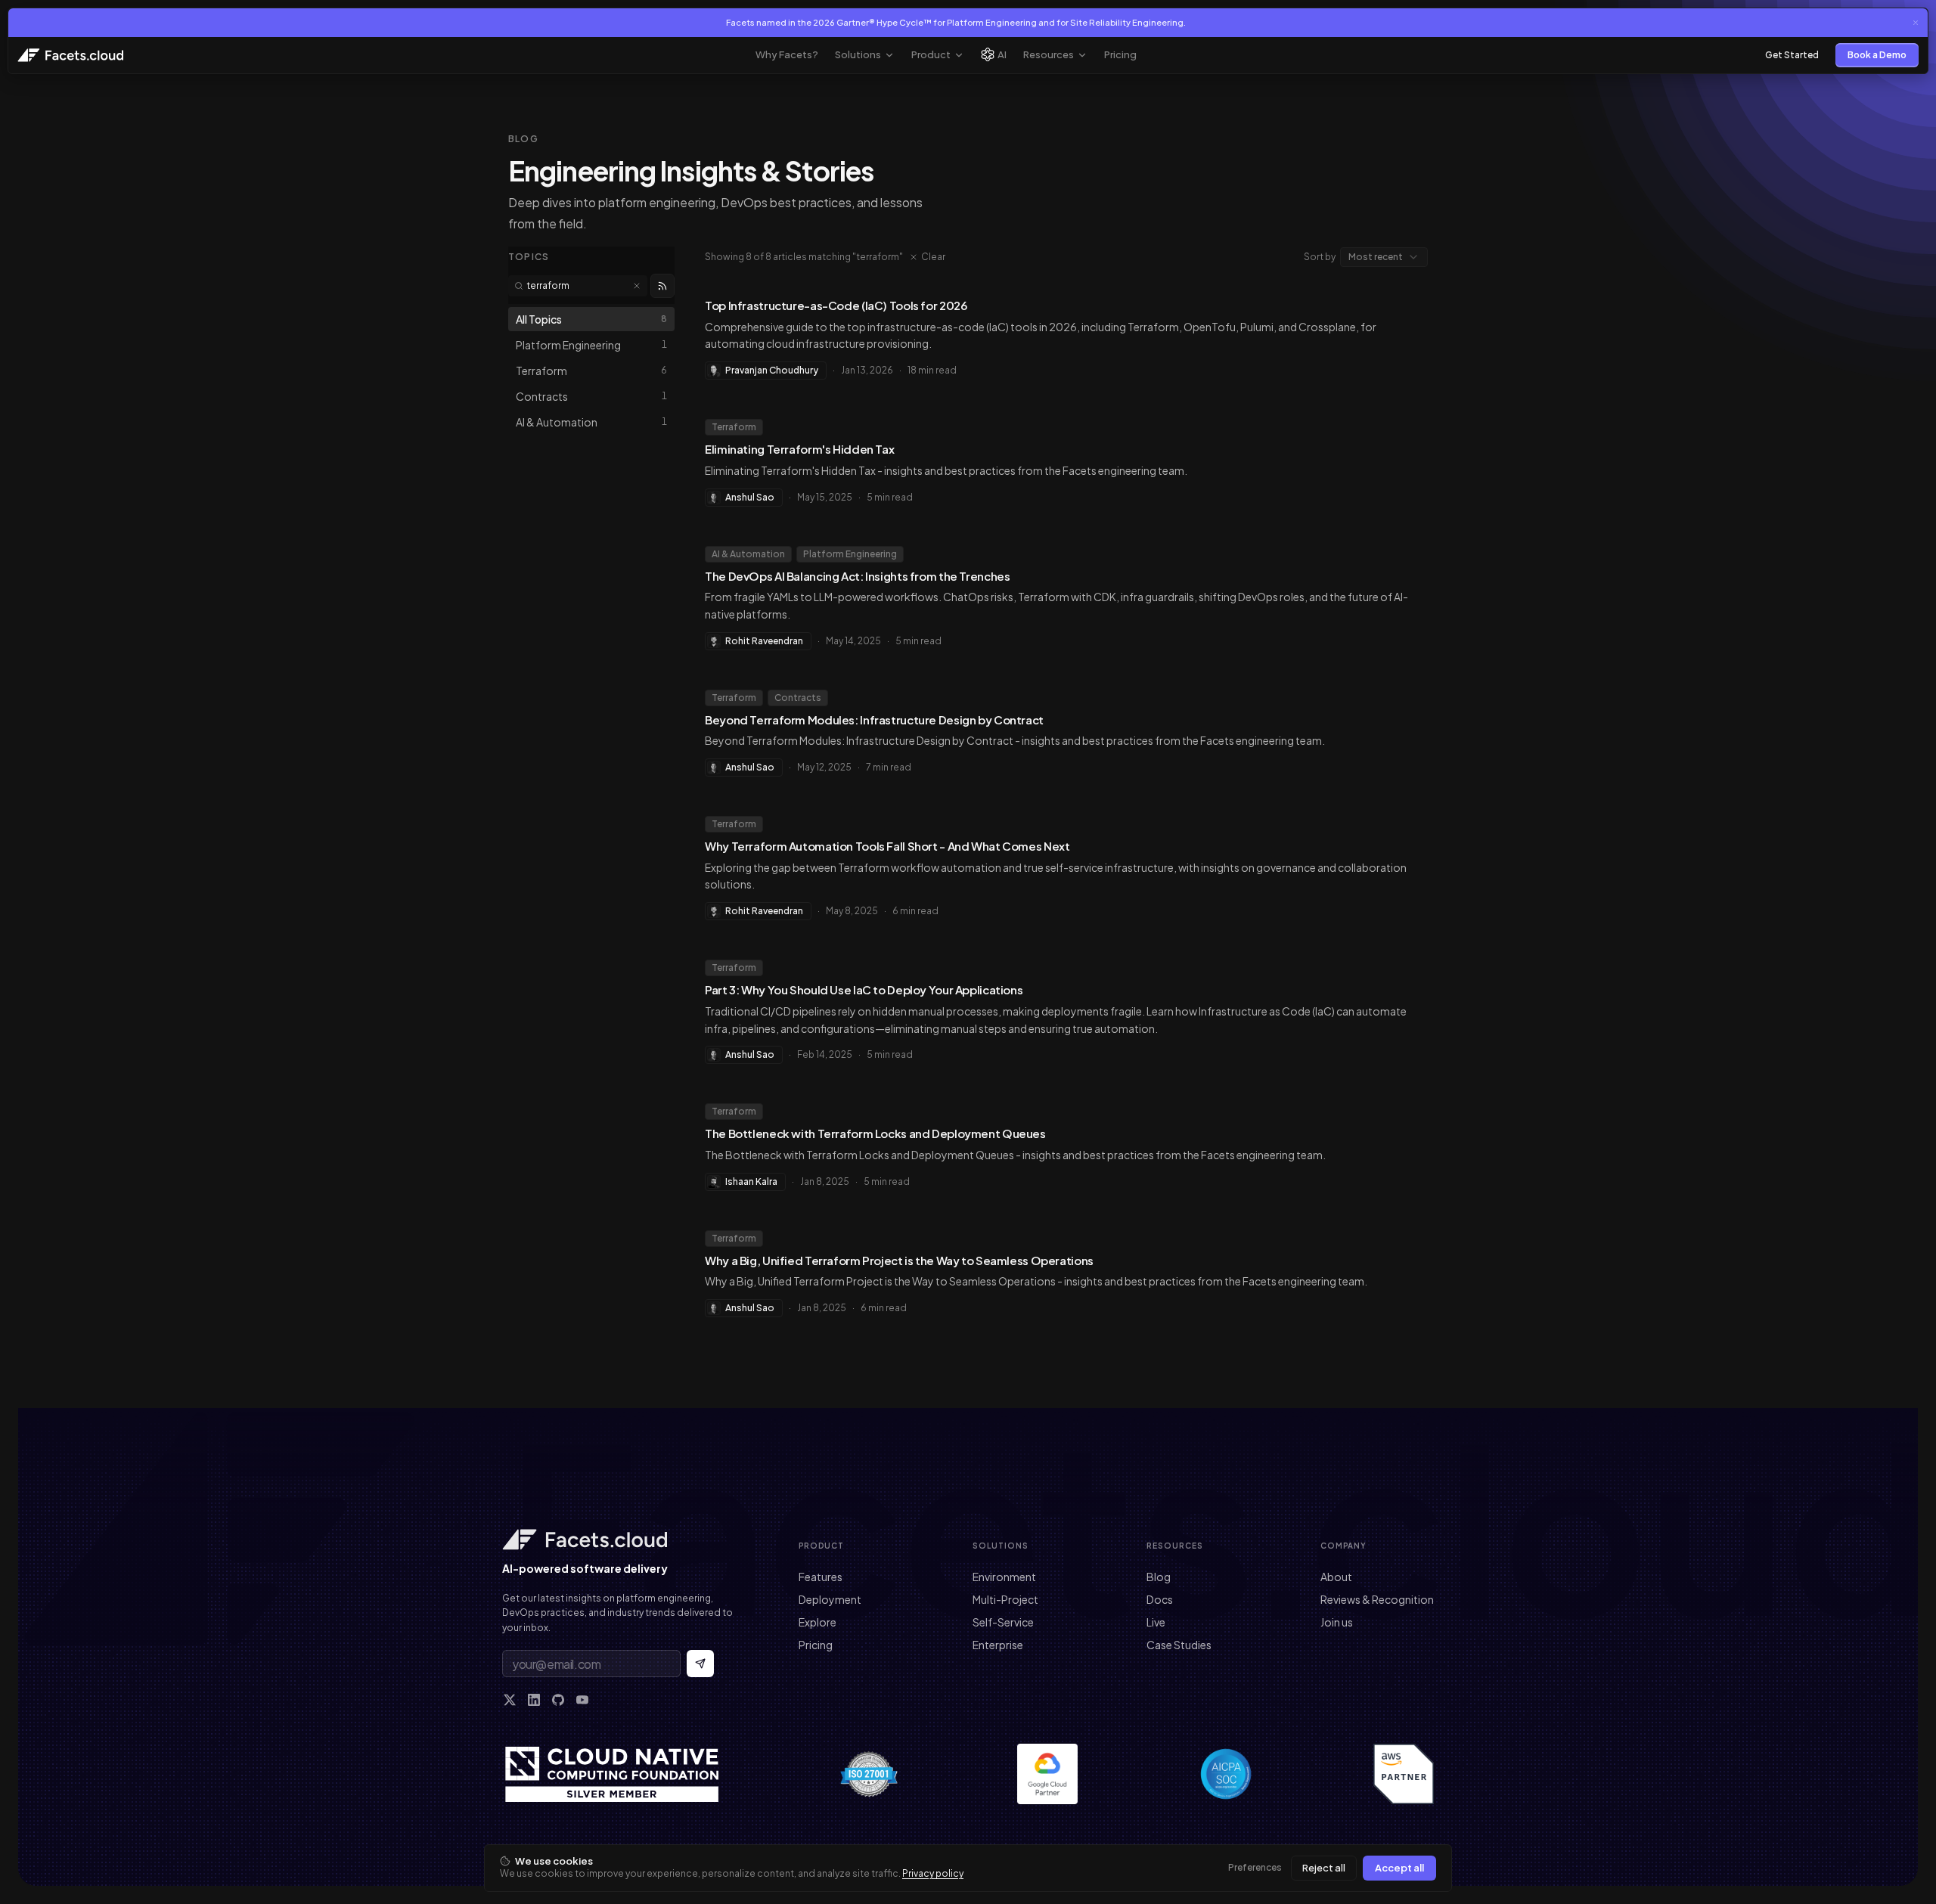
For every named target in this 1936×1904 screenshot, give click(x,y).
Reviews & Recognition (1377, 1599)
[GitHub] (558, 1700)
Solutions (858, 54)
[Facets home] (620, 1540)
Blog (1159, 1577)
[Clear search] (637, 286)
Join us (1337, 1622)
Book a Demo (1877, 55)
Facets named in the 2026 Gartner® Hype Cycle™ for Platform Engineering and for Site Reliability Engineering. (956, 22)
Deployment (830, 1599)
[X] (510, 1700)
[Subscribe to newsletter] (700, 1664)
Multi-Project (1005, 1599)
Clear (933, 257)
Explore (818, 1622)
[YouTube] (582, 1700)
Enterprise (998, 1645)
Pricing (1120, 54)
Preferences (1255, 1867)
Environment (1004, 1577)
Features (821, 1577)
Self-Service (1003, 1622)
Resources (1049, 54)
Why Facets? (787, 54)
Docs (1160, 1599)
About (1336, 1577)
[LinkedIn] (534, 1700)
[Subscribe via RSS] (662, 286)
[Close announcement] (1916, 23)
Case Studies (1179, 1645)
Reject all (1324, 1868)
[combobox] (1384, 257)
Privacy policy (933, 1873)
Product (931, 54)
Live (1156, 1622)
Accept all (1399, 1868)
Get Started (1792, 55)
